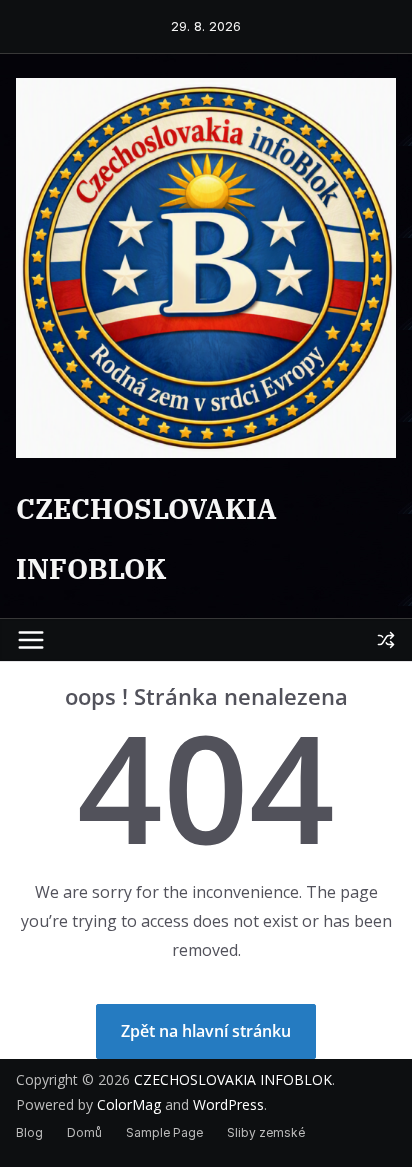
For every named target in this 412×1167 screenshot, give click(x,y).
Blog (29, 1132)
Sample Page (164, 1132)
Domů (84, 1132)
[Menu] (31, 640)
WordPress (228, 1104)
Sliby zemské (266, 1132)
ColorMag (129, 1104)
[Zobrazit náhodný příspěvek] (386, 640)
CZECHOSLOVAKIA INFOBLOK (233, 1079)
